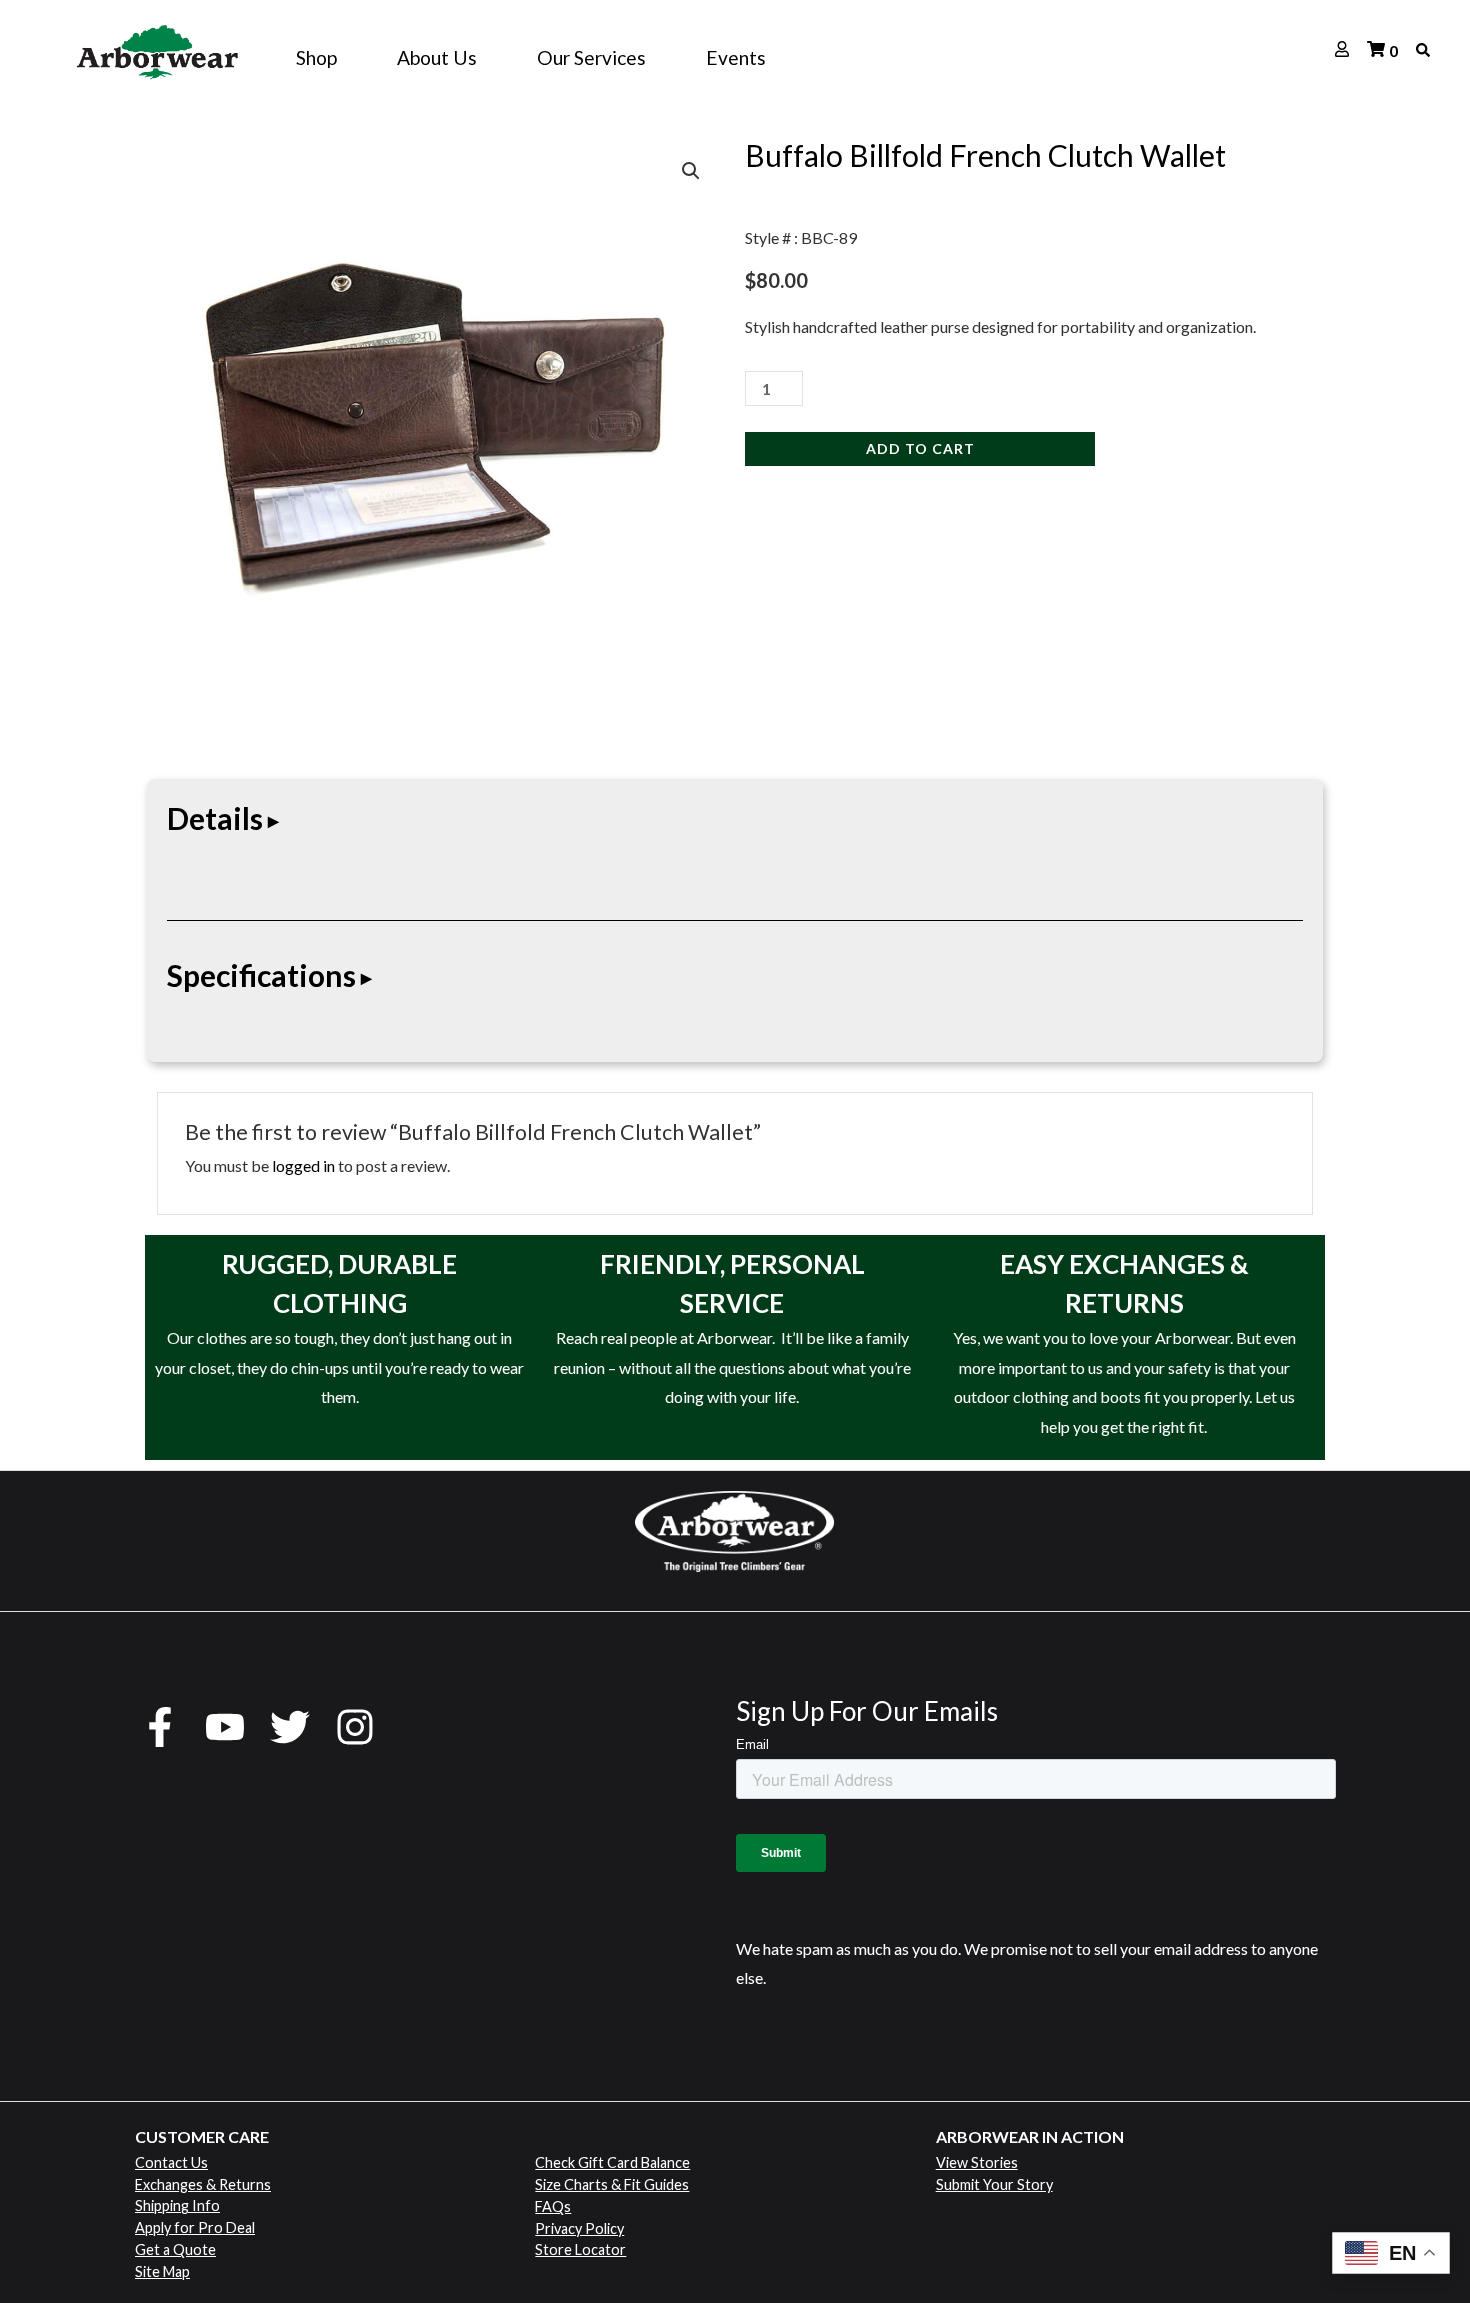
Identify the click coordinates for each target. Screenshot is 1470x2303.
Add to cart (920, 448)
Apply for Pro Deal (195, 2227)
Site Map (162, 2271)
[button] (691, 171)
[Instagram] (355, 1727)
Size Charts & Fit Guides (612, 2184)
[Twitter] (290, 1727)
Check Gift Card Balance (612, 2162)
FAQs (553, 2206)
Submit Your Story (994, 2184)
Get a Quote (175, 2249)
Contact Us (171, 2162)
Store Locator (580, 2249)
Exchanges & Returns (203, 2184)
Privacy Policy (579, 2228)
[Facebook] (160, 1727)
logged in (303, 1165)
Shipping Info (177, 2205)
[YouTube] (225, 1727)
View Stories (977, 2162)
